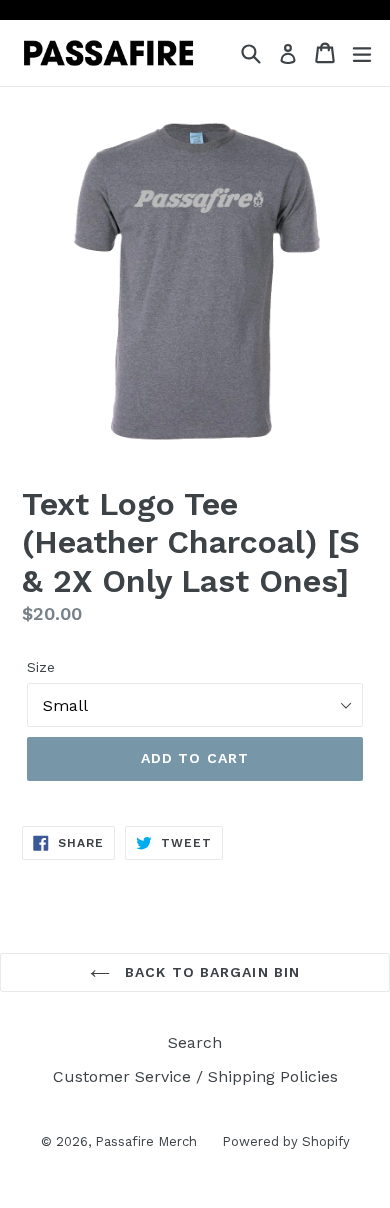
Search (195, 1042)
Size (41, 667)
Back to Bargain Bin (210, 972)
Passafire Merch (146, 1141)
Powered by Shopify (286, 1141)
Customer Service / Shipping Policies (195, 1076)
